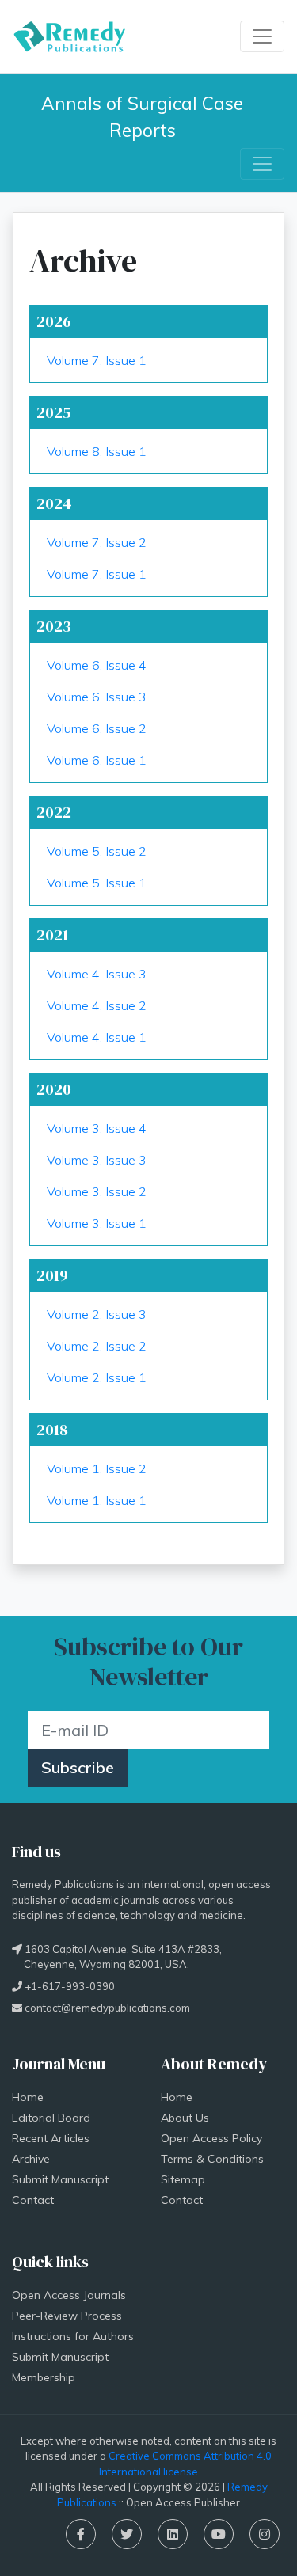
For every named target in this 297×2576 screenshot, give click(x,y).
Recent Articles (51, 2138)
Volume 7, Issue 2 (97, 542)
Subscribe (78, 1767)
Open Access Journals (69, 2295)
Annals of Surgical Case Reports (145, 117)
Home (28, 2097)
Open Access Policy (211, 2138)
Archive (31, 2159)
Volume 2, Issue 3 (97, 1314)
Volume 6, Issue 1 (97, 760)
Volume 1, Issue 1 (97, 1500)
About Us (185, 2118)
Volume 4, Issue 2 (97, 1005)
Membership (44, 2377)
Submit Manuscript (60, 2179)
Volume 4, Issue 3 (97, 974)
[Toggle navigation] (262, 36)
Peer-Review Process (67, 2316)
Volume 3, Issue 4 (97, 1128)
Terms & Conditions (212, 2159)
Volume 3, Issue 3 (97, 1160)
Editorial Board (51, 2118)
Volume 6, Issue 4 (97, 665)
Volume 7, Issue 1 (97, 360)
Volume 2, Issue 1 (97, 1377)
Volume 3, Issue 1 (97, 1223)
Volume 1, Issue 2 (97, 1468)
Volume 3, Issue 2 (97, 1191)
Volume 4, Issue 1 (97, 1037)
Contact (33, 2200)
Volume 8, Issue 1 (97, 451)
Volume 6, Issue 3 (97, 697)
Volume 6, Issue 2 (97, 728)
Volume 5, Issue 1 (97, 883)
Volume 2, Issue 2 (97, 1346)
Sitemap (183, 2179)
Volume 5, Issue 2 (97, 851)
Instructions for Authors (73, 2336)
